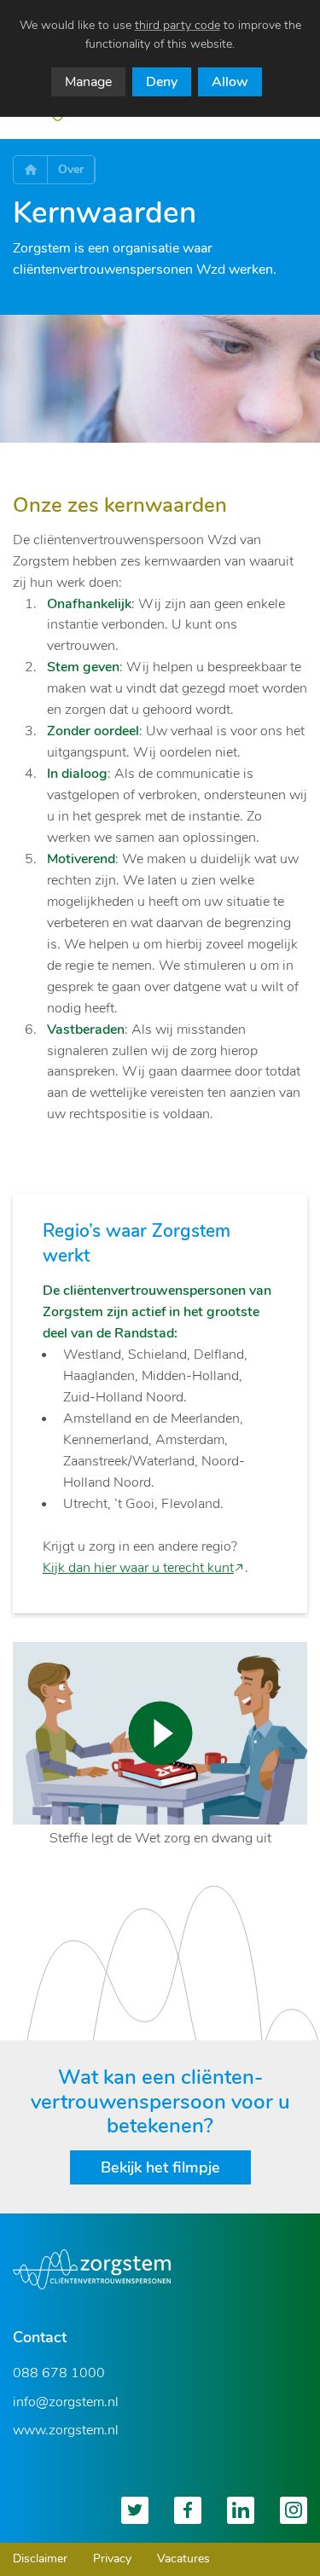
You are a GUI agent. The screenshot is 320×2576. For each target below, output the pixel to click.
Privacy (112, 2559)
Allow (230, 82)
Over (71, 169)
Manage (88, 82)
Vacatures (183, 2559)
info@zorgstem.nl (66, 2402)
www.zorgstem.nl (66, 2430)
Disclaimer (40, 2559)
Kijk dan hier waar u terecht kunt (138, 1568)
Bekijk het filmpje (160, 2167)
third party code (177, 25)
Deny (162, 82)
